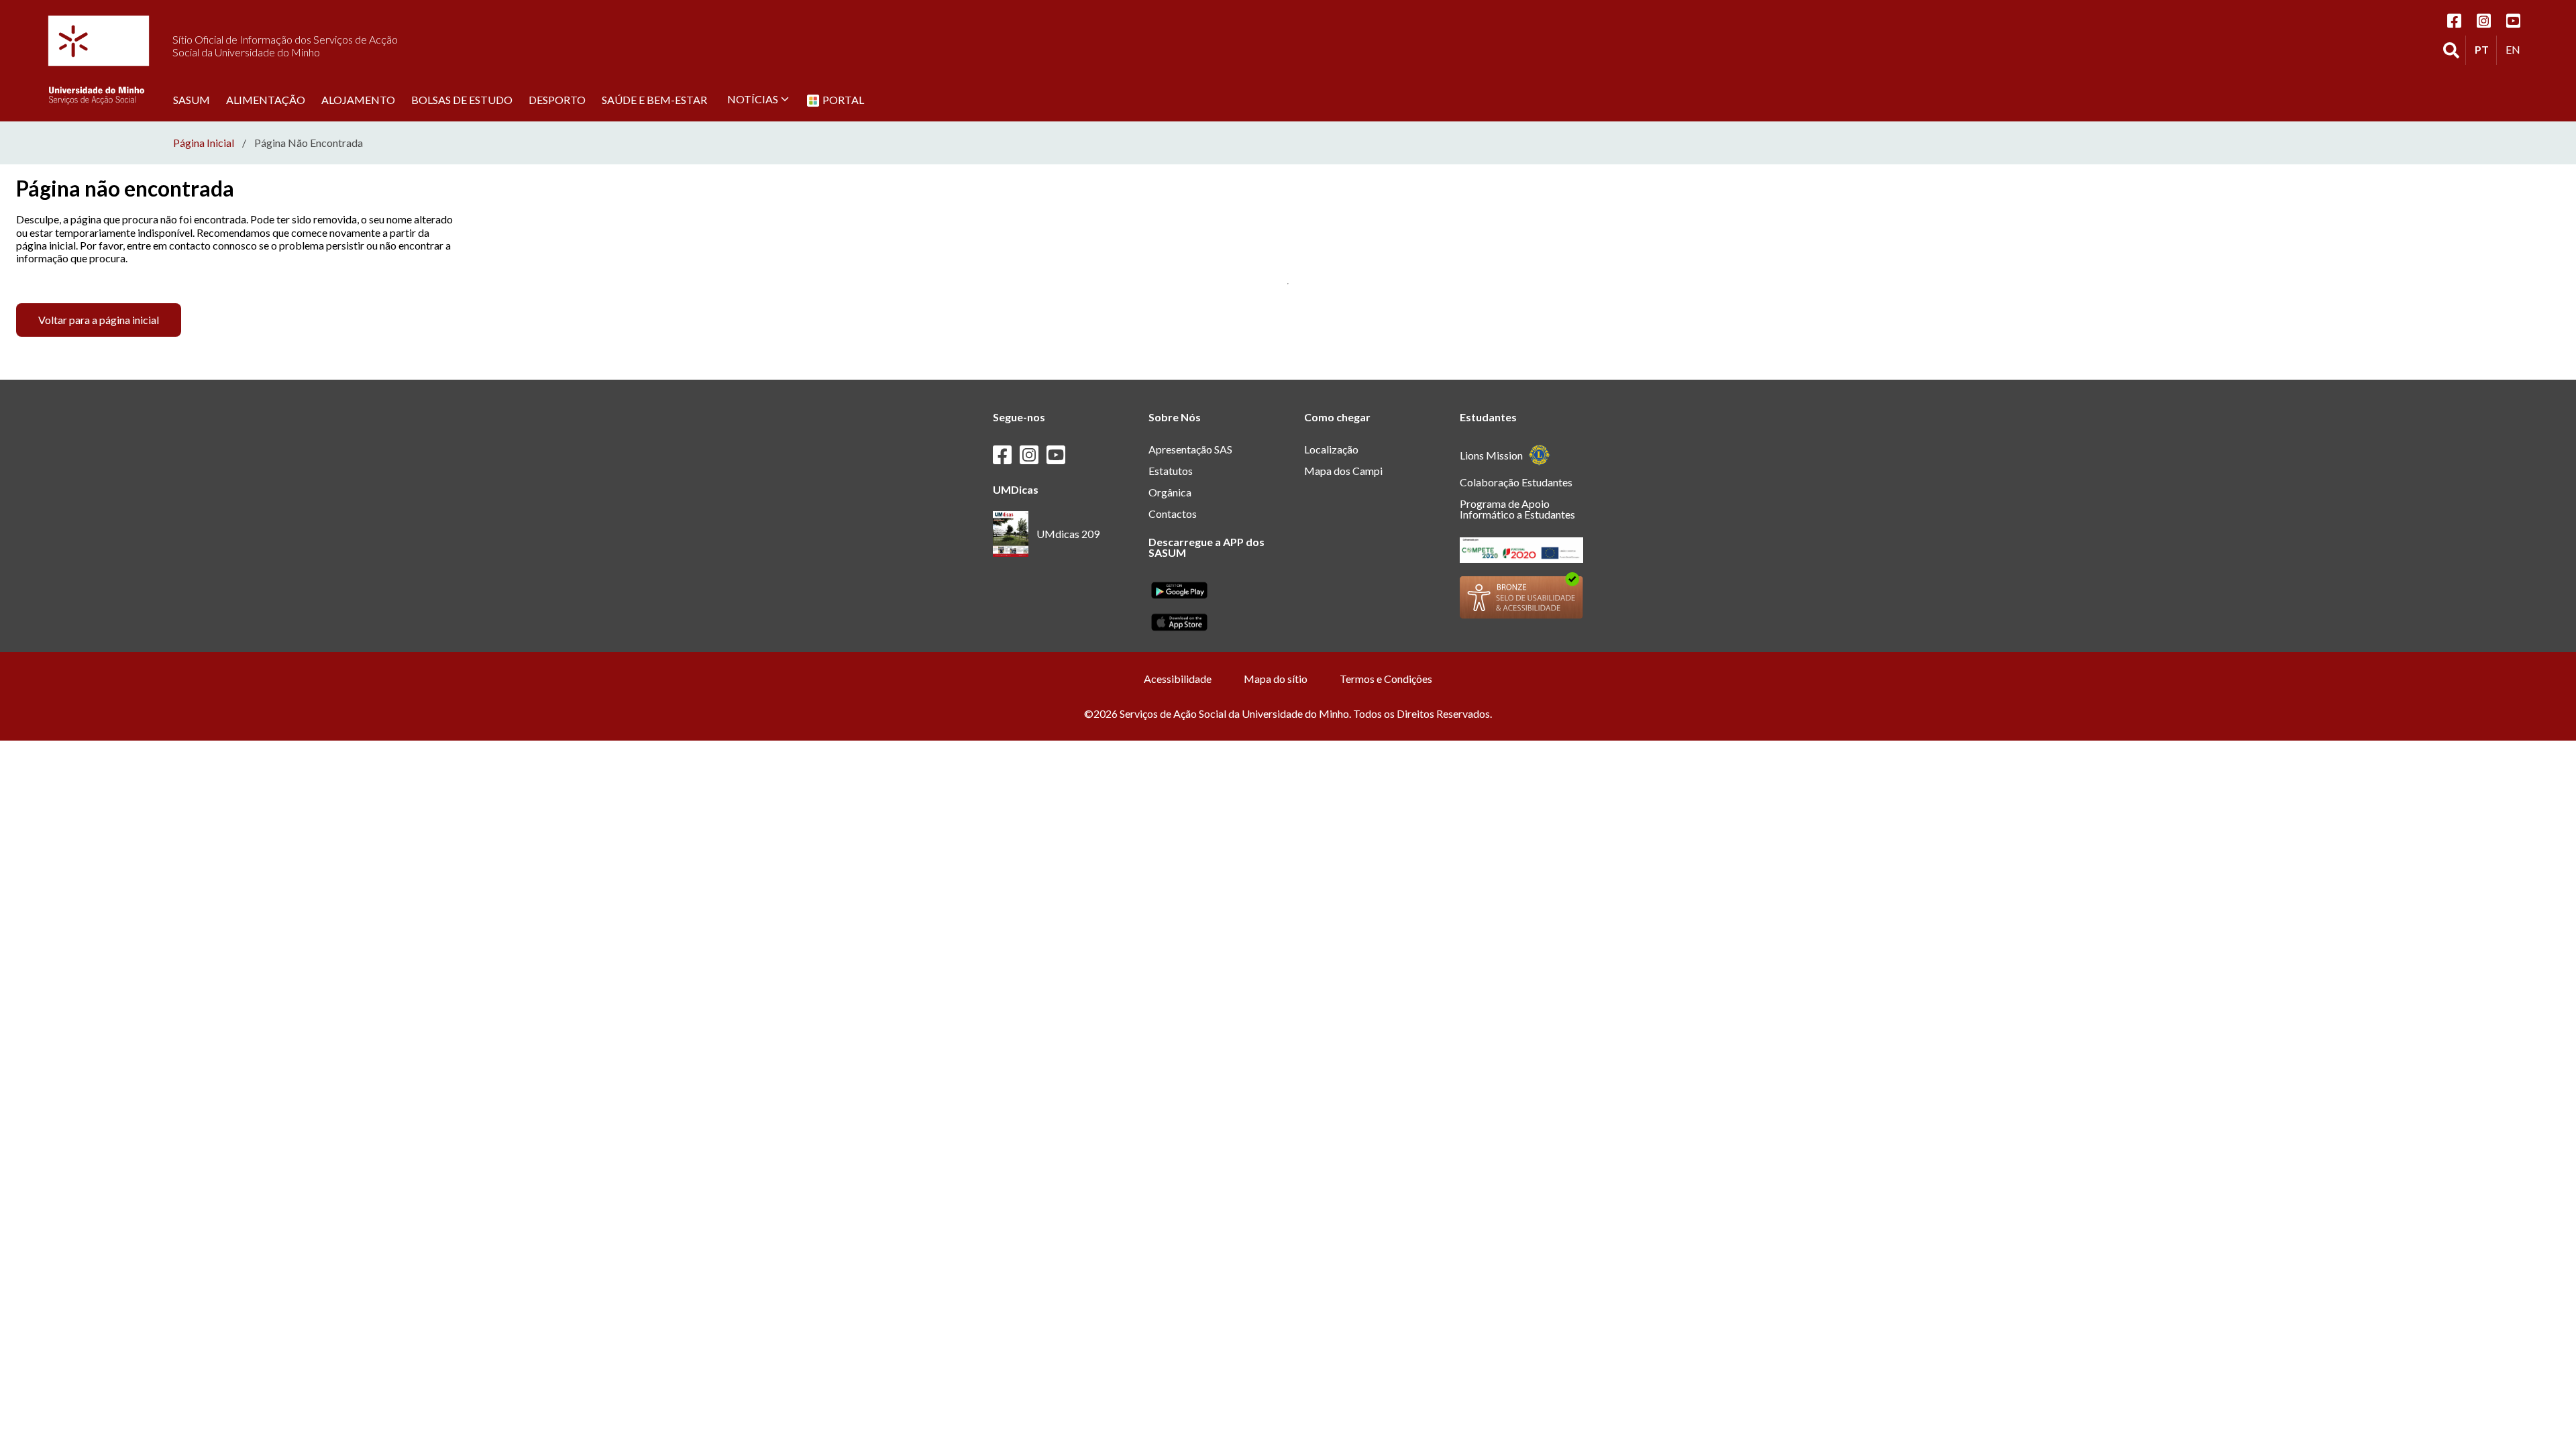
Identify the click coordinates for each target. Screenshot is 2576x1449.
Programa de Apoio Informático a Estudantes (1517, 509)
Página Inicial (204, 143)
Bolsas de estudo (462, 99)
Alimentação (266, 99)
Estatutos (1171, 471)
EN (2516, 49)
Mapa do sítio (1276, 679)
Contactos (1173, 514)
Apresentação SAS (1190, 449)
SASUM (192, 99)
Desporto (557, 99)
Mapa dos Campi (1343, 471)
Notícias (753, 99)
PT (2485, 49)
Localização (1331, 449)
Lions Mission (1491, 455)
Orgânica (1170, 492)
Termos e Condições (1386, 679)
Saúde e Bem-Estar (654, 99)
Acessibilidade (1178, 679)
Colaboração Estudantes (1516, 482)
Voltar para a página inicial (99, 320)
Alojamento (358, 99)
